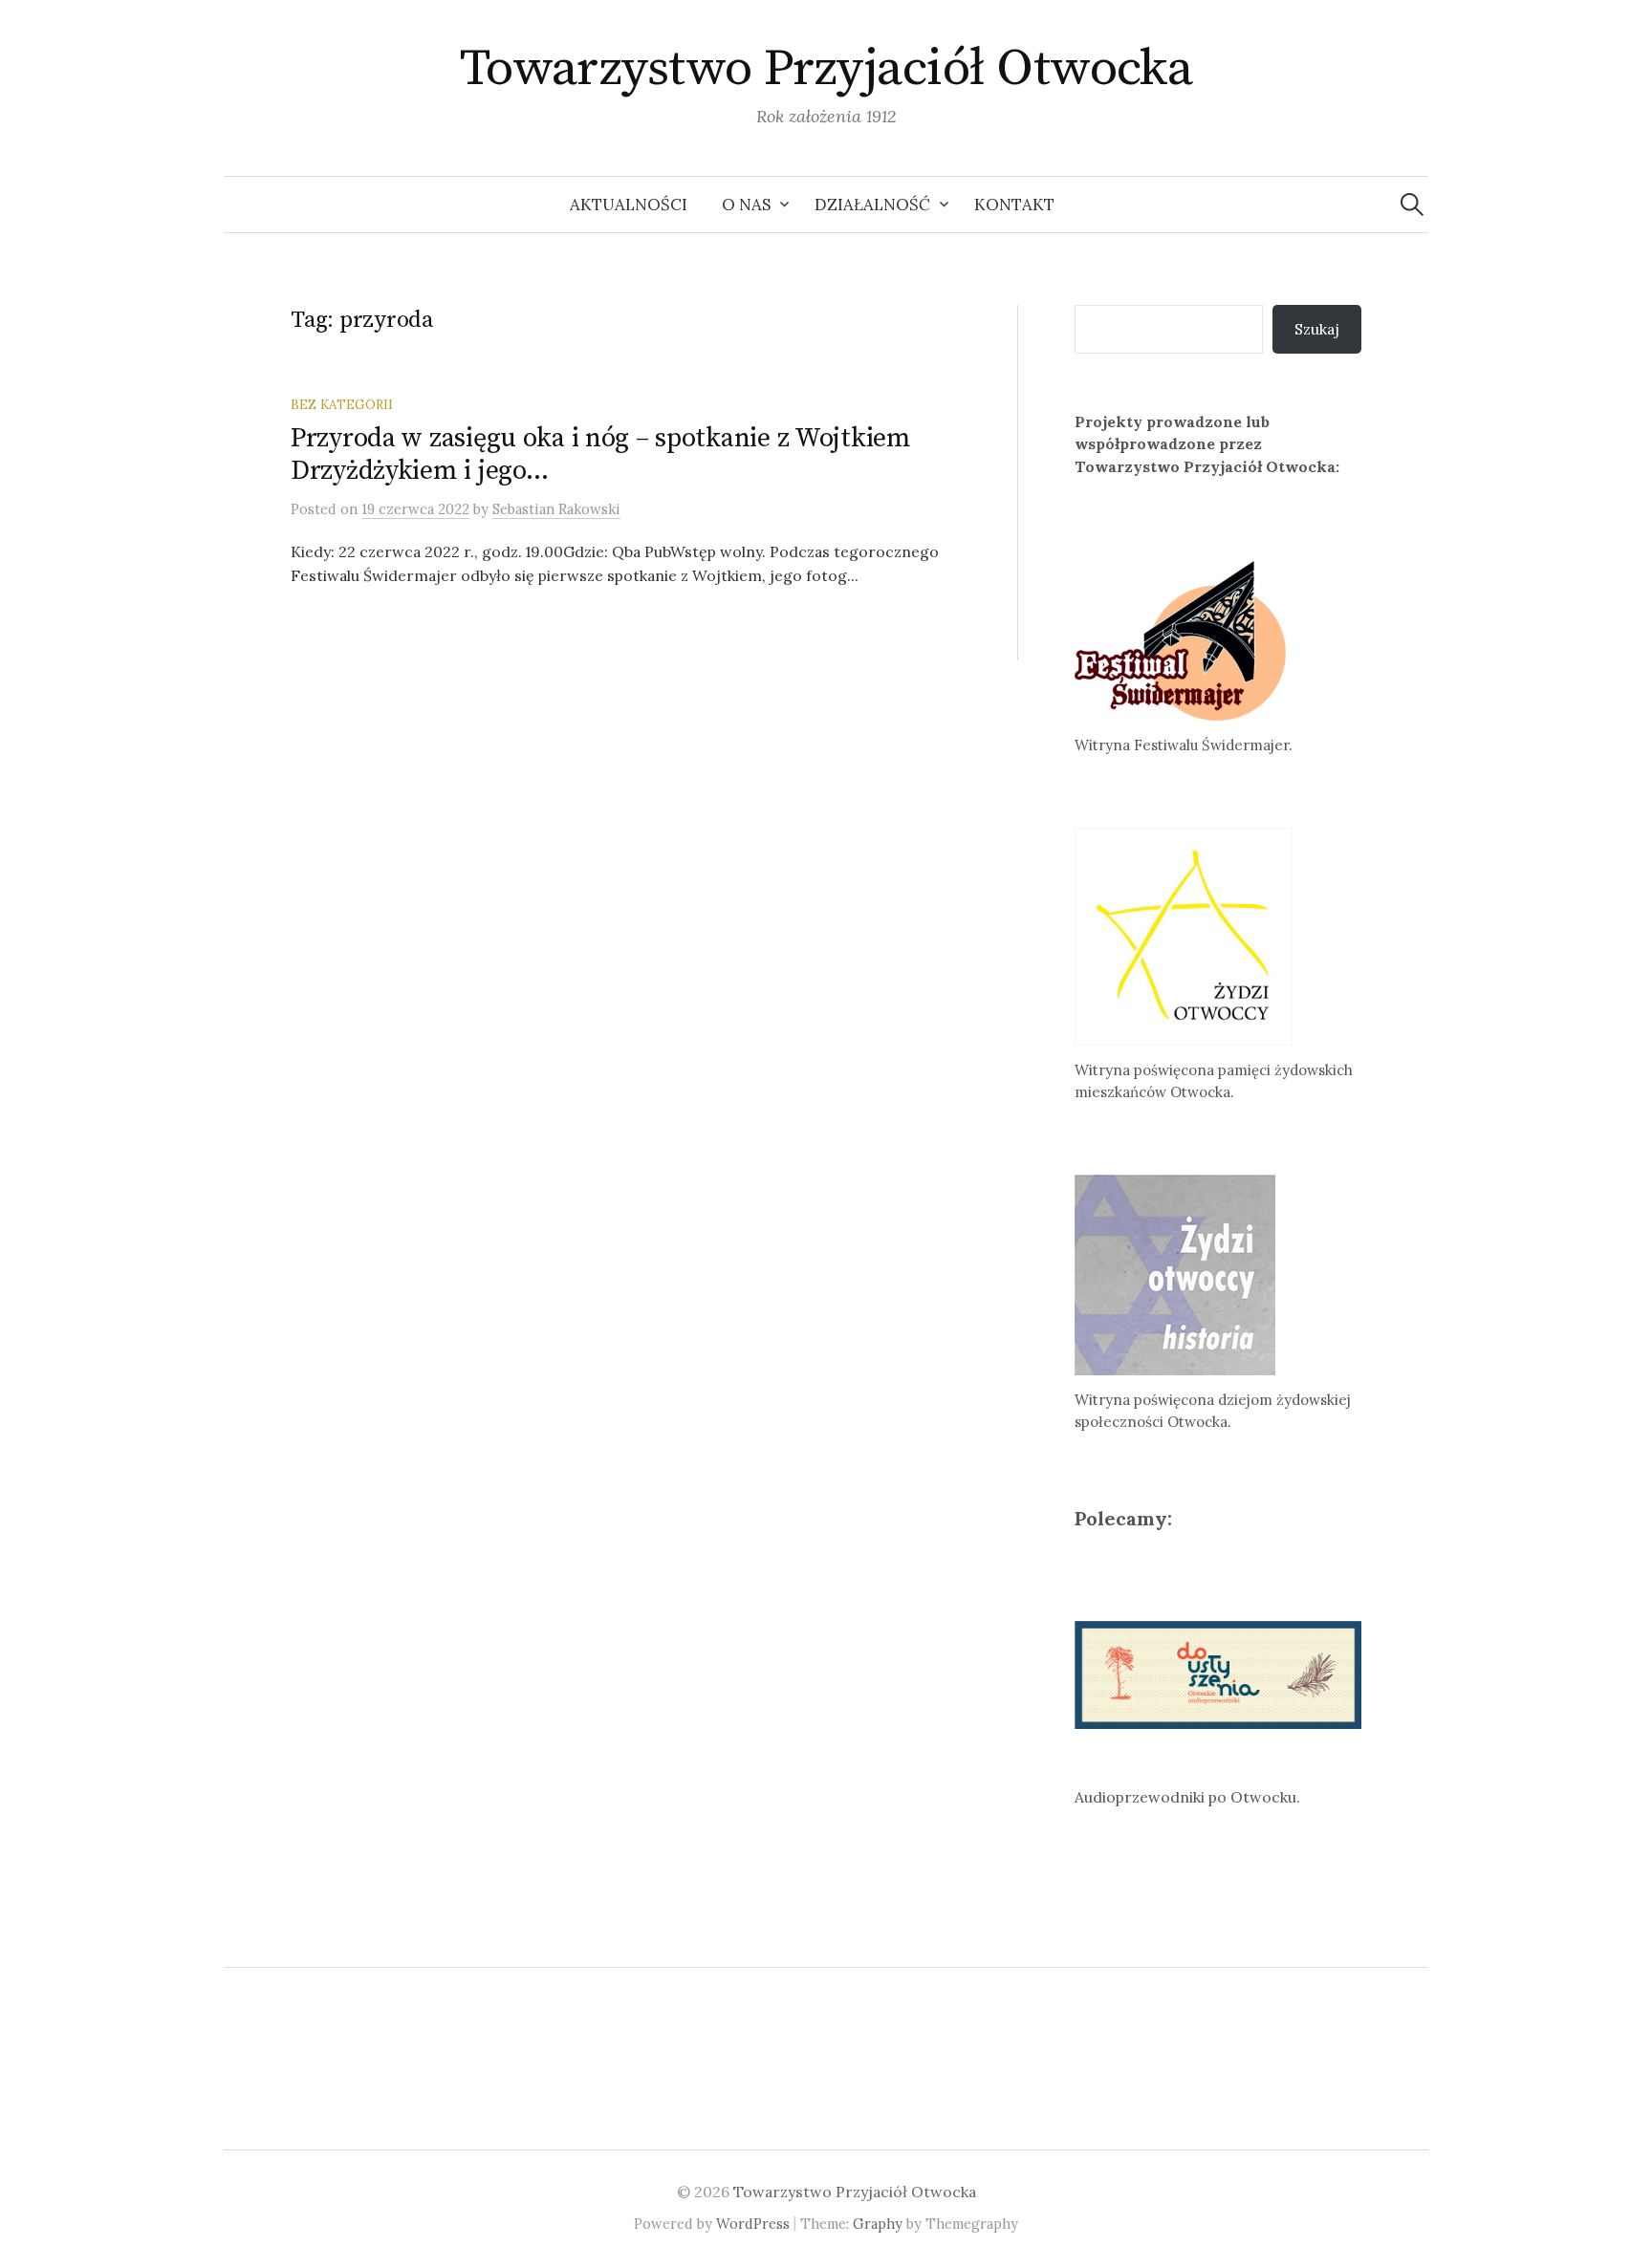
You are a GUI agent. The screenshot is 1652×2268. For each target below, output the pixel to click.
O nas (746, 205)
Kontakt (1014, 205)
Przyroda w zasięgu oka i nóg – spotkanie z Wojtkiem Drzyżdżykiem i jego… (601, 454)
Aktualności (629, 205)
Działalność (872, 205)
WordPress (753, 2224)
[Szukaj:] (1412, 205)
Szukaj (1317, 329)
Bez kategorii (342, 404)
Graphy (878, 2224)
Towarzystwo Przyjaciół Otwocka (826, 69)
